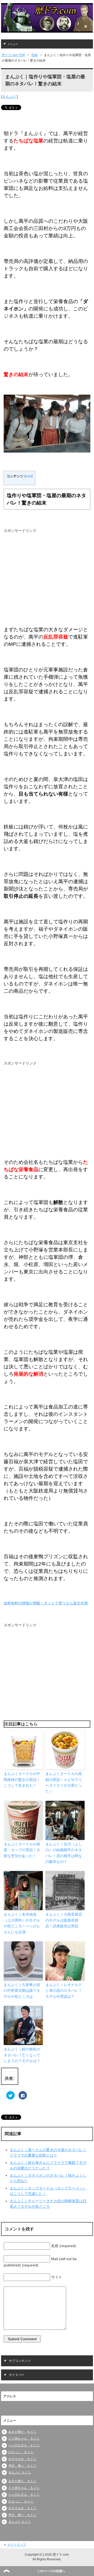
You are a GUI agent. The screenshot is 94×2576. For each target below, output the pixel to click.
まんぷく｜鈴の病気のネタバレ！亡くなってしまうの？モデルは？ (22, 2055)
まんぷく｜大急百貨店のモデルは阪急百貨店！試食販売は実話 (64, 1920)
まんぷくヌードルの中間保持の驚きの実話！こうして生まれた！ (22, 1780)
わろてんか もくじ (22, 2459)
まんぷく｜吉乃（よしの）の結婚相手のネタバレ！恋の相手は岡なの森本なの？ (64, 1853)
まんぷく (9, 97)
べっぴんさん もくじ (24, 2445)
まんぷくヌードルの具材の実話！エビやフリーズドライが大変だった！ (64, 1782)
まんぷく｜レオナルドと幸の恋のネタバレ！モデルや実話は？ (64, 1991)
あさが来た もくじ (22, 2432)
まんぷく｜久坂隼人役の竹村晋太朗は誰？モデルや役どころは (22, 1991)
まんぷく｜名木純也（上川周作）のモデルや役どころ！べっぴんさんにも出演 (22, 1923)
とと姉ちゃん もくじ (24, 2439)
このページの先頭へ (51, 2571)
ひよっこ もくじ (21, 2452)
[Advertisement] (43, 577)
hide (28, 476)
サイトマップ (17, 2545)
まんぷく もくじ (20, 2472)
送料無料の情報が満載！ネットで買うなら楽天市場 (46, 1603)
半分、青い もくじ (22, 2466)
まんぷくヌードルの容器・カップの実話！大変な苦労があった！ (22, 1850)
